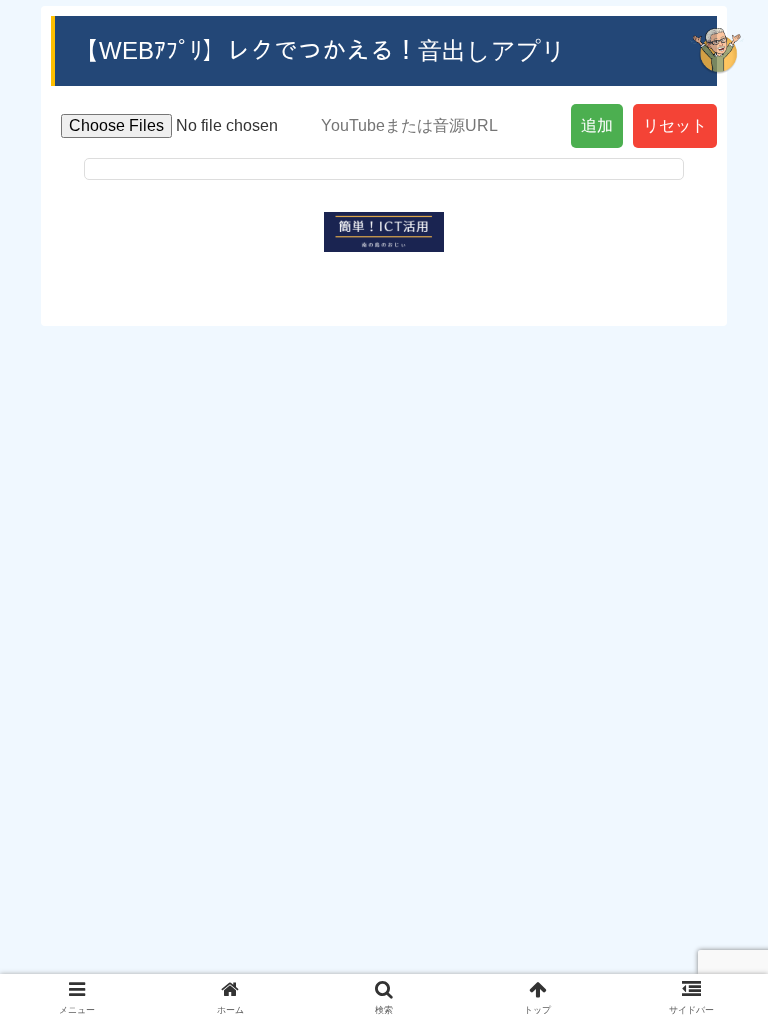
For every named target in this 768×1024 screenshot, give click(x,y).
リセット (675, 125)
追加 (597, 125)
